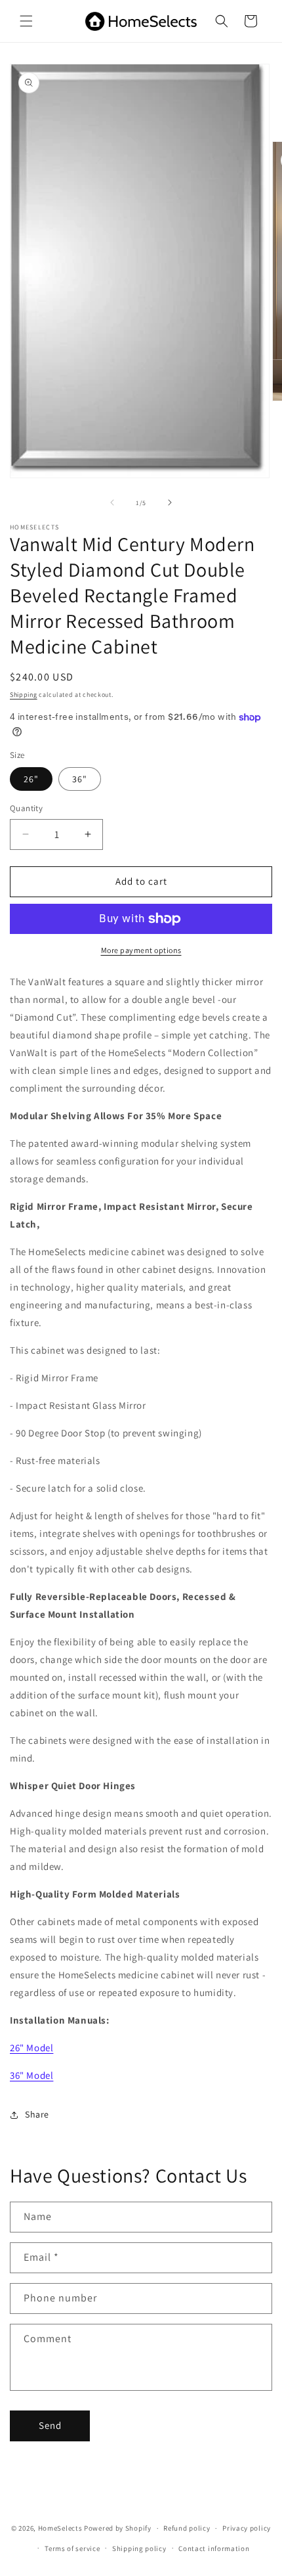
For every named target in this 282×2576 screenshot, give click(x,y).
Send (50, 2425)
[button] (26, 21)
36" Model (31, 2075)
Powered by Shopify (118, 2528)
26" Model (31, 2048)
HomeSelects (60, 2528)
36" (80, 779)
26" (31, 779)
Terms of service (72, 2548)
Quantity (26, 808)
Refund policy (187, 2528)
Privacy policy (247, 2528)
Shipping (24, 695)
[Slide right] (170, 502)
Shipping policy (139, 2548)
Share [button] (37, 2114)
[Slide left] (112, 502)
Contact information (214, 2548)
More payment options (141, 950)
